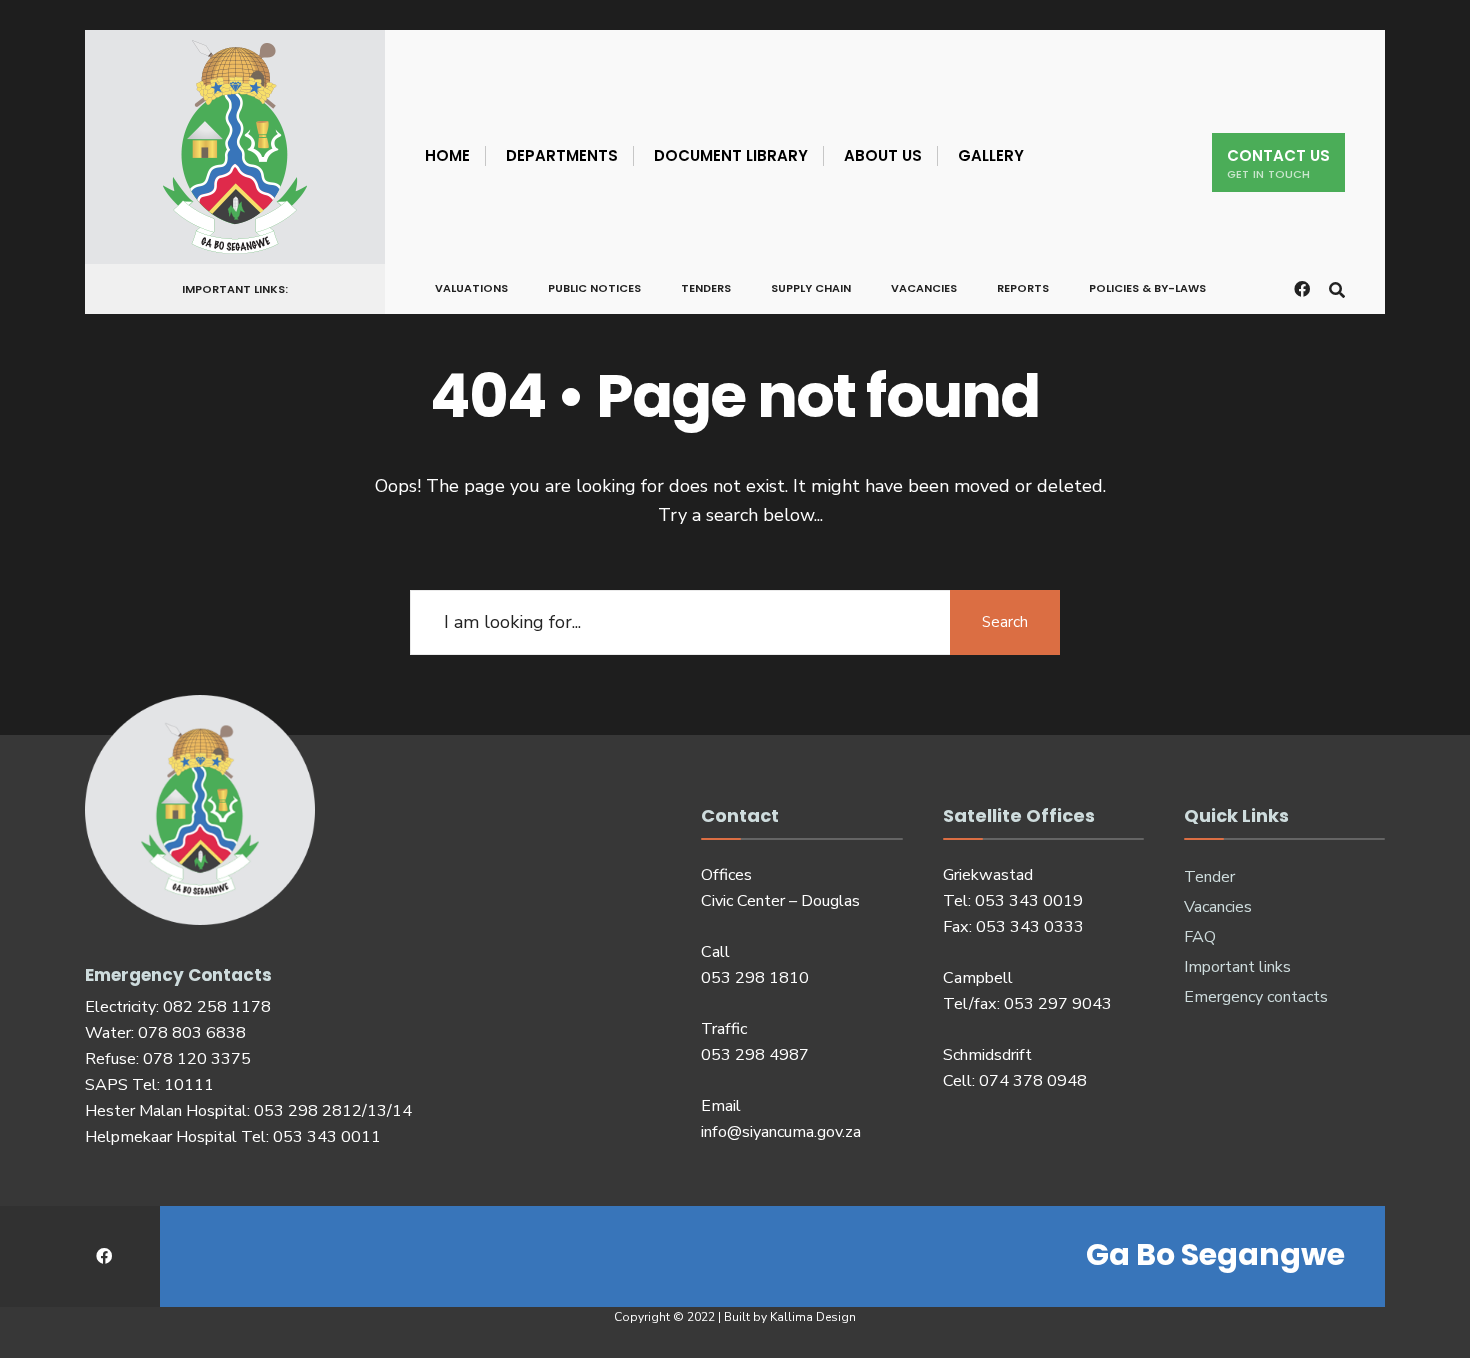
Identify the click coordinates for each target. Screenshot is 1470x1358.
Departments (562, 155)
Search (1005, 622)
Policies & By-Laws (1147, 288)
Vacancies (924, 288)
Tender (1209, 877)
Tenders (706, 288)
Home (447, 155)
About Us (883, 155)
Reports (1023, 288)
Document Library (731, 155)
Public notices (594, 288)
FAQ (1200, 937)
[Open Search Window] (1337, 287)
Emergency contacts (1256, 997)
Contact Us (1278, 163)
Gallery (991, 155)
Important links (1237, 967)
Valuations (471, 288)
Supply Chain (811, 288)
